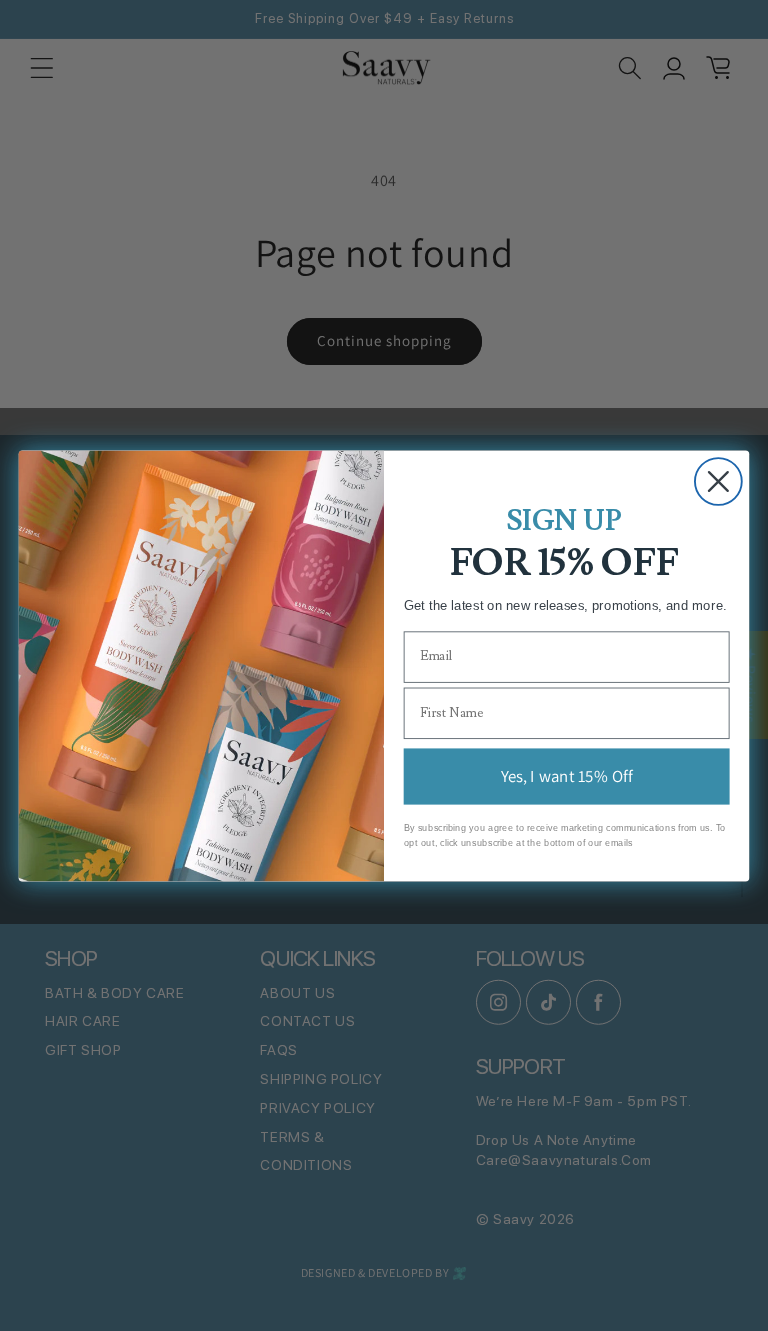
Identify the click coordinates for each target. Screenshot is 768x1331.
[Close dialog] (718, 481)
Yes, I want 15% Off (566, 775)
